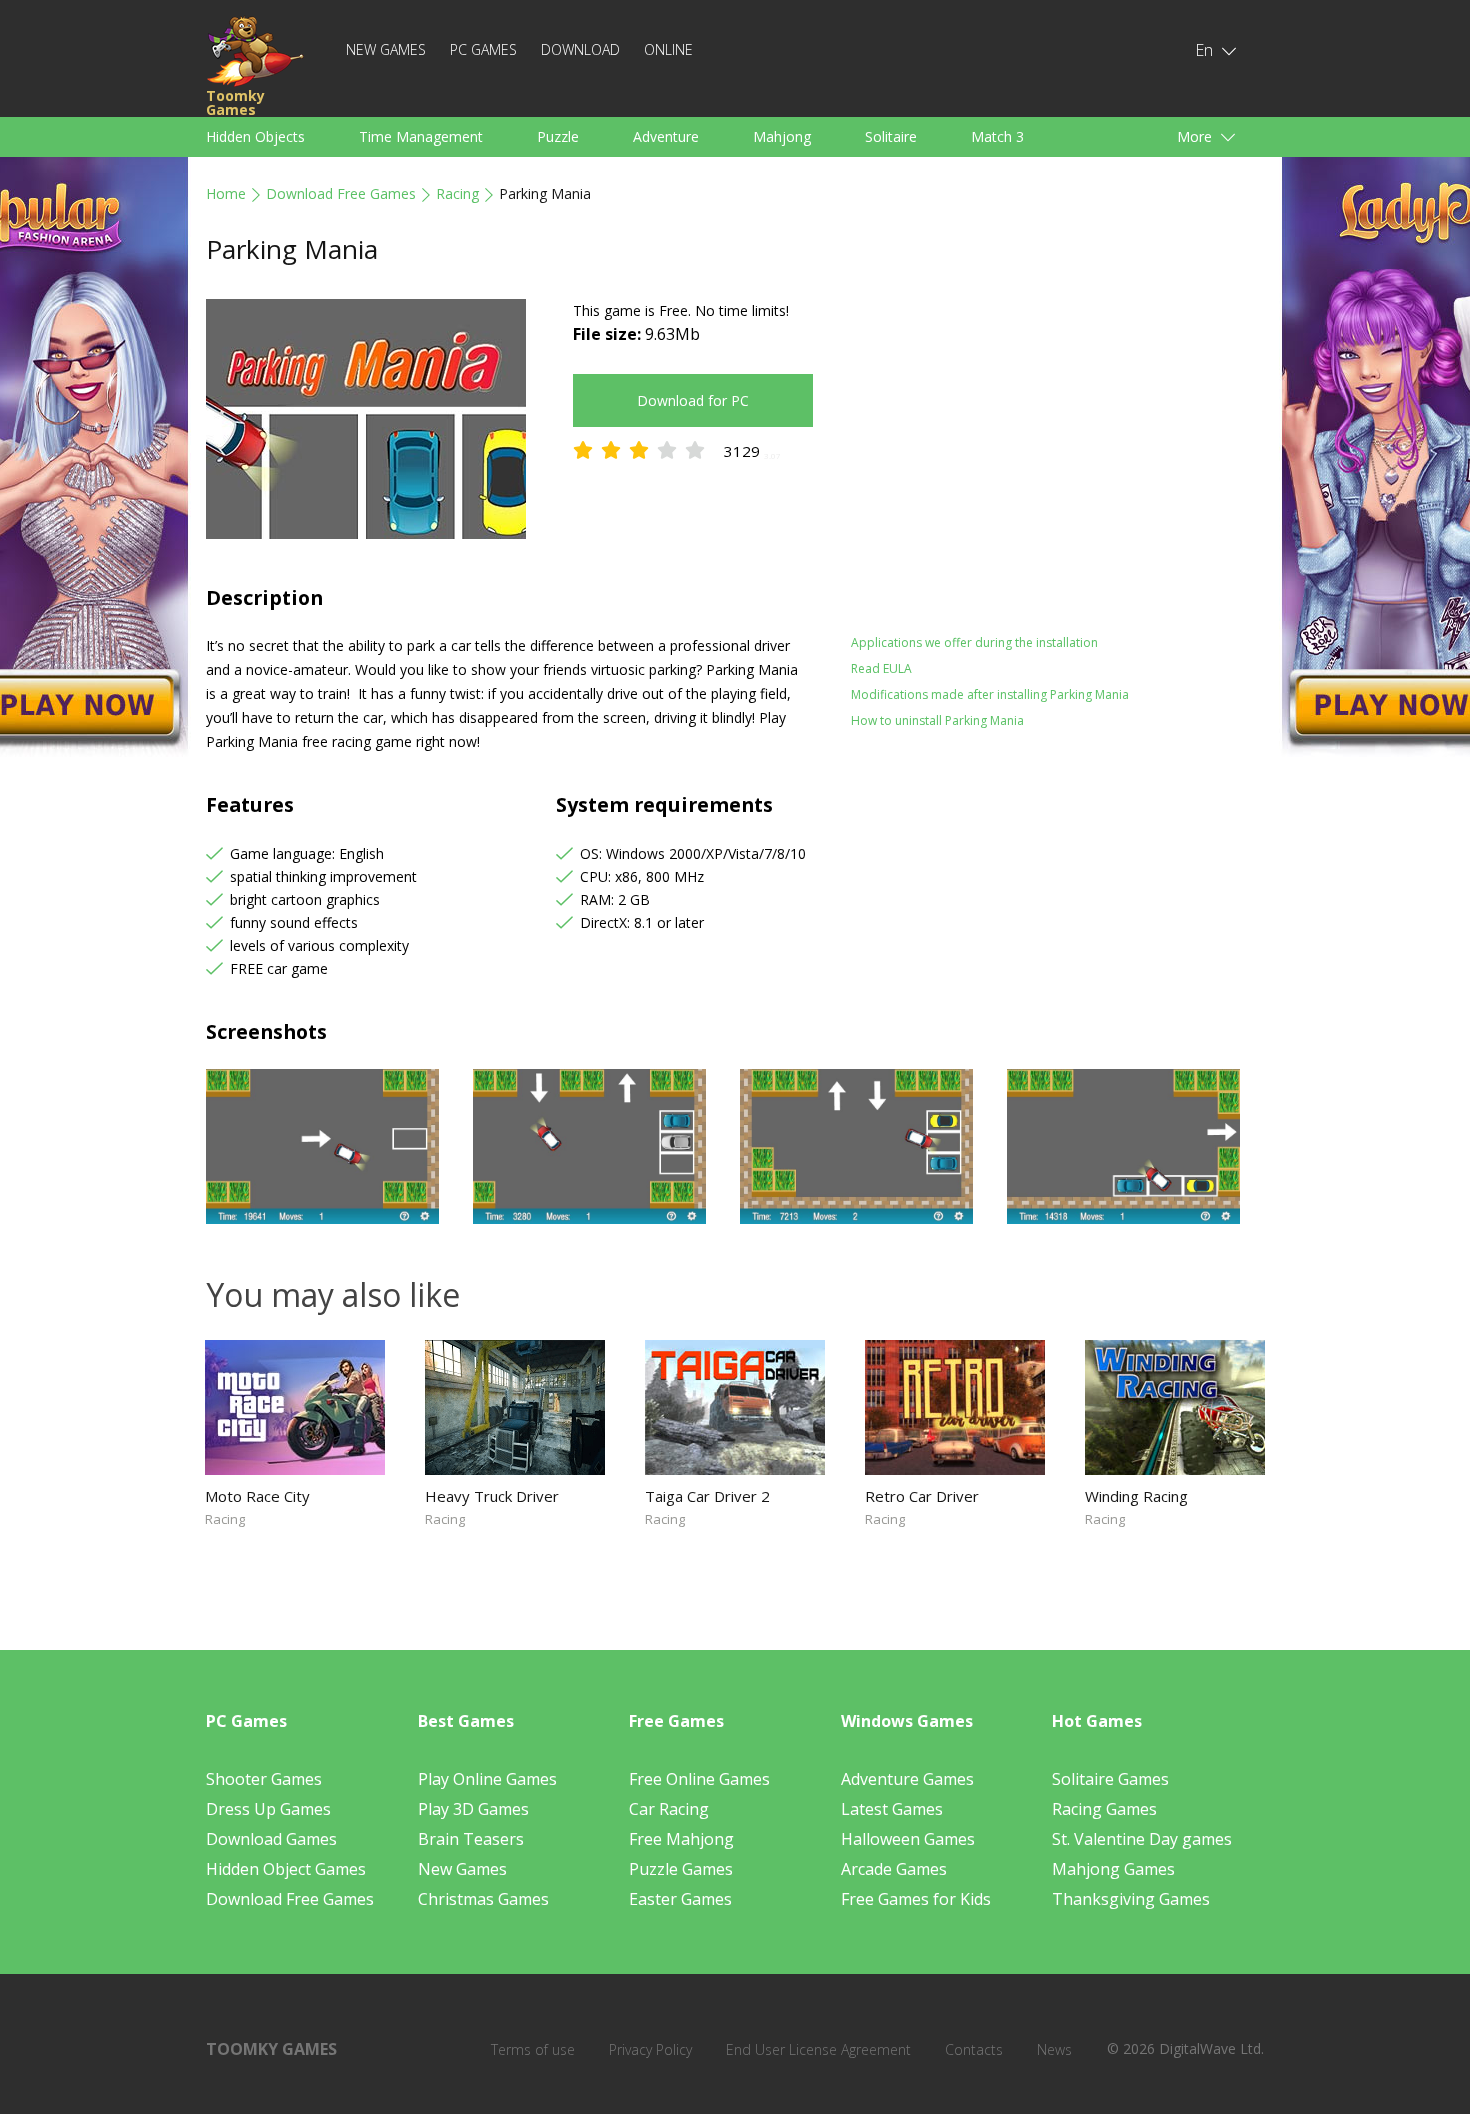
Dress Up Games (268, 1809)
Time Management (421, 136)
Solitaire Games (1110, 1779)
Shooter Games (264, 1779)
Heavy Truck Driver (492, 1496)
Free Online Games (699, 1779)
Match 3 (997, 136)
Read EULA (881, 668)
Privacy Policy (650, 2049)
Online (668, 49)
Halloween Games (908, 1839)
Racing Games (1104, 1809)
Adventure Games (907, 1779)
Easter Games (680, 1899)
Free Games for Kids (916, 1899)
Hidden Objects (255, 136)
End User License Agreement (818, 2049)
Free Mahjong (681, 1839)
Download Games (271, 1839)
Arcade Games (894, 1869)
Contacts (974, 2049)
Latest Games (892, 1809)
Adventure (666, 136)
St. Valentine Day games (1142, 1839)
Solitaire (891, 136)
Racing (457, 193)
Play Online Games (487, 1779)
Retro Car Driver (922, 1496)
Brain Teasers (471, 1839)
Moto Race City (257, 1496)
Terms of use (533, 2049)
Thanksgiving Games (1131, 1899)
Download (580, 49)
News (1054, 2049)
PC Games (483, 49)
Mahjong (782, 136)
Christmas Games (483, 1899)
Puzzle (558, 136)
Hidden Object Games (286, 1869)
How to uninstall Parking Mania (937, 720)
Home (226, 193)
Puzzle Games (681, 1869)
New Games (386, 49)
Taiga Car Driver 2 (707, 1496)
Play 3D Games (473, 1809)
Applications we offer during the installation (974, 642)
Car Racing (669, 1809)
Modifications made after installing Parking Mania (990, 694)
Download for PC (693, 400)
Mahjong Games (1113, 1869)
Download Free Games (341, 193)
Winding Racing (1136, 1496)
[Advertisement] (1025, 439)
